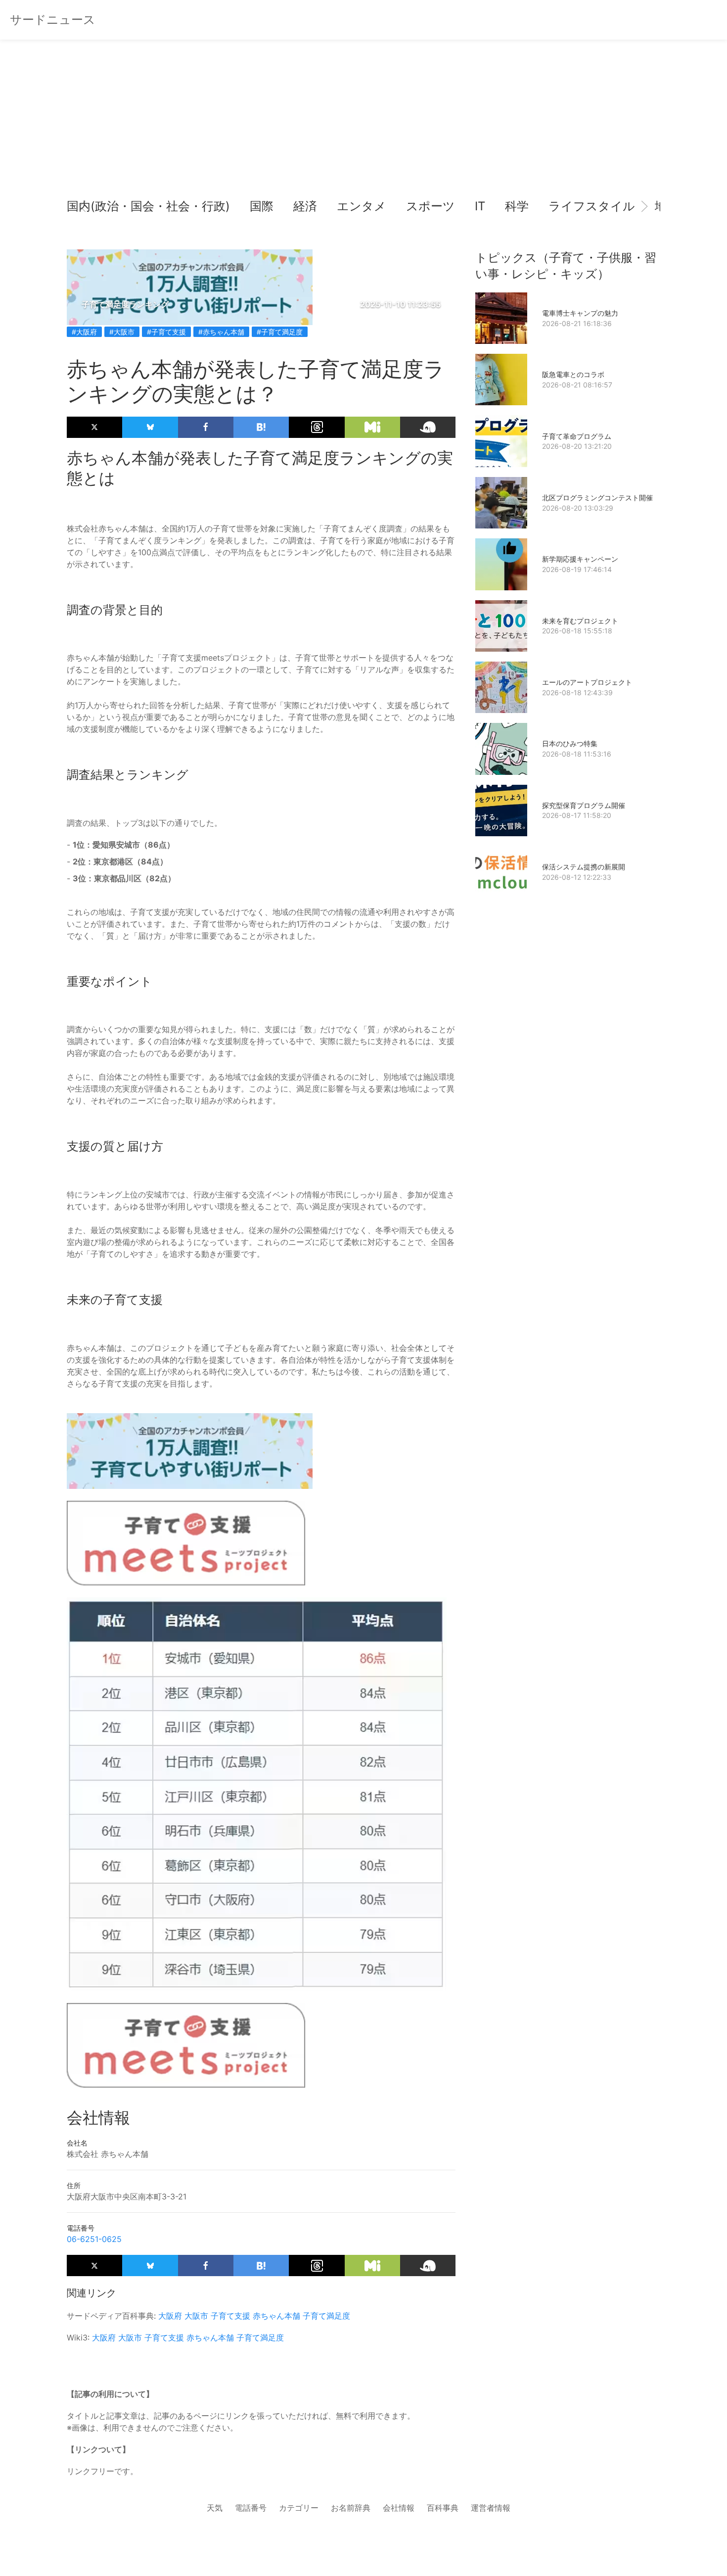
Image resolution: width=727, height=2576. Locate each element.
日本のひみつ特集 (570, 743)
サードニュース (53, 20)
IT (480, 206)
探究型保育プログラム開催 (584, 805)
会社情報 (399, 2508)
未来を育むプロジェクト (580, 621)
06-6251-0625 (94, 2239)
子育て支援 (230, 2316)
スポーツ (431, 206)
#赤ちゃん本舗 (221, 332)
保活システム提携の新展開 (584, 867)
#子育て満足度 (280, 332)
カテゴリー (299, 2508)
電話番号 (251, 2508)
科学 (517, 206)
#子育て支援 (166, 332)
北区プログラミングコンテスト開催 (597, 498)
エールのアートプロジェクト (587, 682)
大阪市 (196, 2316)
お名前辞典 (351, 2508)
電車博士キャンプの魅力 (580, 313)
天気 (215, 2508)
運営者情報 (491, 2508)
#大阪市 (122, 332)
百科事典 (443, 2508)
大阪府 (170, 2316)
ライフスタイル (592, 206)
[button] (83, 206)
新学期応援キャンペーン (580, 559)
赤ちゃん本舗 (276, 2316)
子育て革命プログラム (577, 436)
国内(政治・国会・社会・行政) (148, 206)
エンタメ (362, 206)
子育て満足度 (326, 2316)
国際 (262, 206)
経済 (305, 206)
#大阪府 (84, 332)
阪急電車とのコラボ (573, 374)
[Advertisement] (363, 119)
